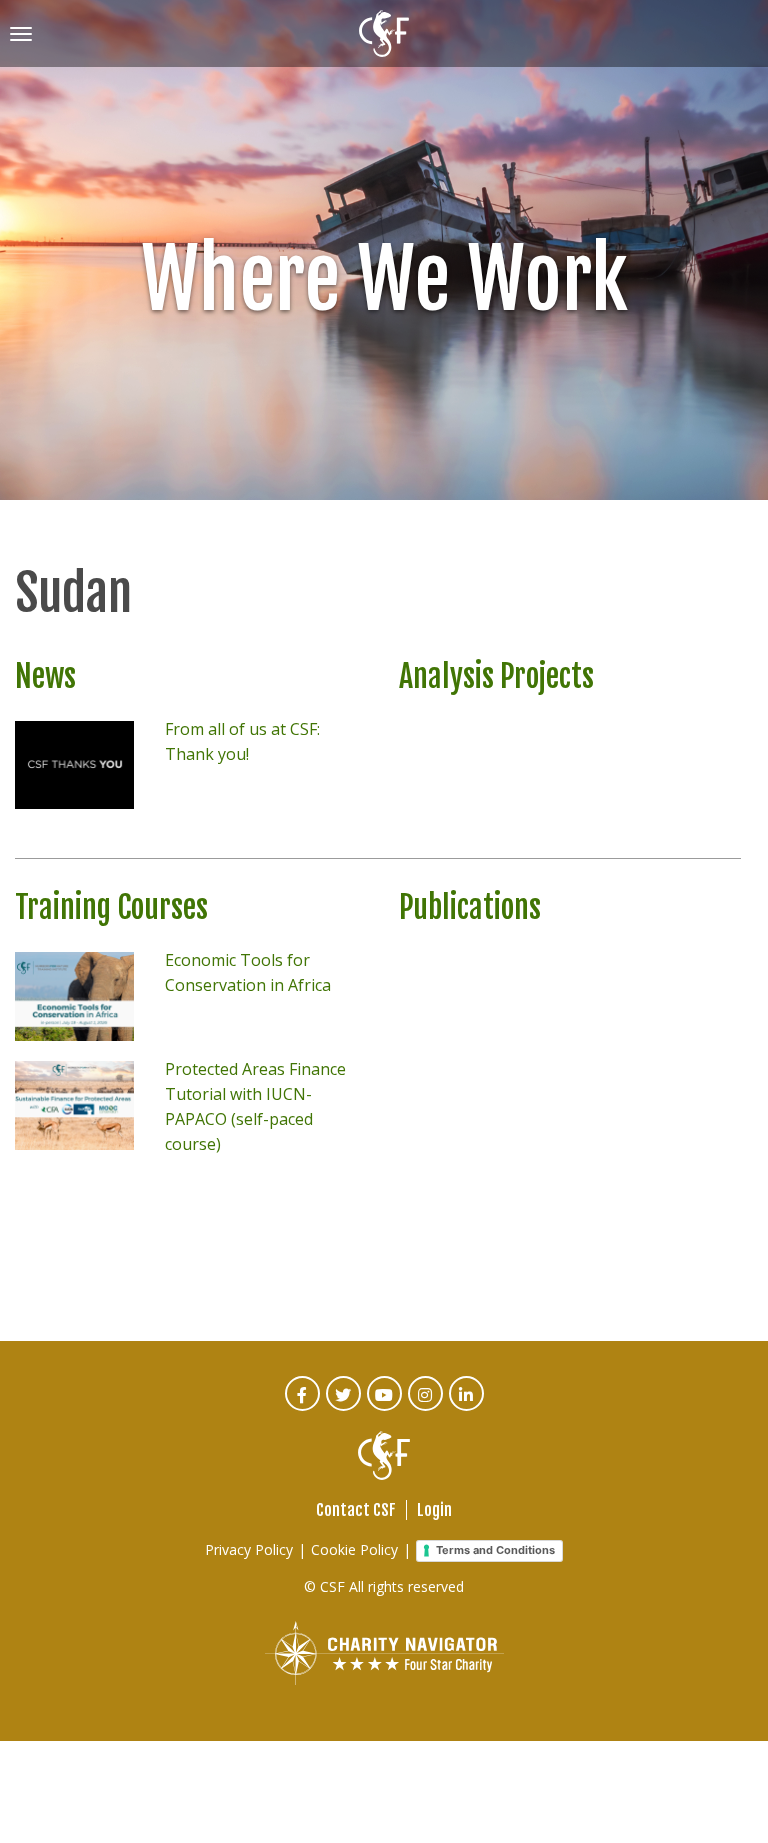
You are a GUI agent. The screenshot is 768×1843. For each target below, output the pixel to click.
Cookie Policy (354, 1549)
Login (434, 1510)
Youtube (385, 1407)
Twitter (344, 1407)
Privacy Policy (249, 1549)
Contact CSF (356, 1510)
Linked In (467, 1407)
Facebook (303, 1407)
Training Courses (111, 907)
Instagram (426, 1407)
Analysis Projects (496, 676)
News (45, 676)
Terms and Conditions (495, 1550)
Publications (470, 907)
